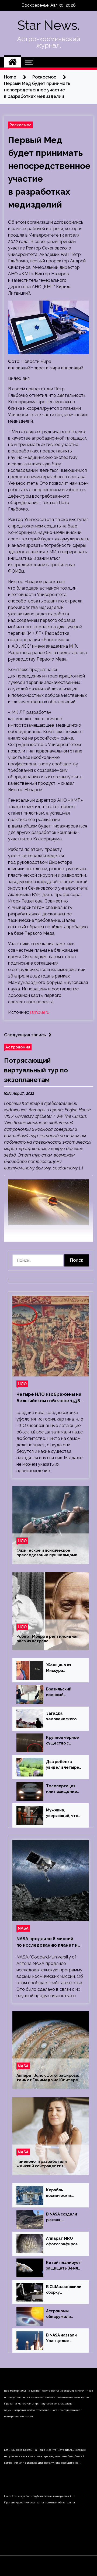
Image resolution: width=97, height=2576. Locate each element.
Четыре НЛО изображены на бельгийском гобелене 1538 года (49, 1398)
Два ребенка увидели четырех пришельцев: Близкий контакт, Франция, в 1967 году (64, 1765)
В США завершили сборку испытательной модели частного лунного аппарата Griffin (64, 2290)
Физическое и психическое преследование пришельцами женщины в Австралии (47, 1553)
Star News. (48, 25)
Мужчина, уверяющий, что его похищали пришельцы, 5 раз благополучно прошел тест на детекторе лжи (63, 1813)
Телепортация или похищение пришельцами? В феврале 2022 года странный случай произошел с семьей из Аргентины (63, 1789)
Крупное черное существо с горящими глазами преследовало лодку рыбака (63, 1741)
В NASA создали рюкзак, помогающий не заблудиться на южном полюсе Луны (62, 2217)
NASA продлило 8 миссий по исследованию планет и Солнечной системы (47, 1942)
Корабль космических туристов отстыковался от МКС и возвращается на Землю (63, 2193)
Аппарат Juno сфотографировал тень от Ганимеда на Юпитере (48, 2078)
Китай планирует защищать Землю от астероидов (64, 2266)
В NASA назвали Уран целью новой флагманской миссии (61, 2338)
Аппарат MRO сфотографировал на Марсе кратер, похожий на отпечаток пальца (63, 2242)
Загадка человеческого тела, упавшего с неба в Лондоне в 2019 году (63, 1717)
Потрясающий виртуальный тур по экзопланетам (36, 1070)
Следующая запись (25, 1035)
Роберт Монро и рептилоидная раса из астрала (47, 1639)
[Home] (13, 62)
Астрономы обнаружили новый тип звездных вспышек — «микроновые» (61, 2314)
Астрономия (18, 1047)
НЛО (22, 1384)
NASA (23, 1928)
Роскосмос (20, 125)
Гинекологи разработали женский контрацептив (42, 2164)
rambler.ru (40, 1012)
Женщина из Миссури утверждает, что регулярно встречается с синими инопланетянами (63, 1668)
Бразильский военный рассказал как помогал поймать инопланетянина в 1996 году (64, 1692)
